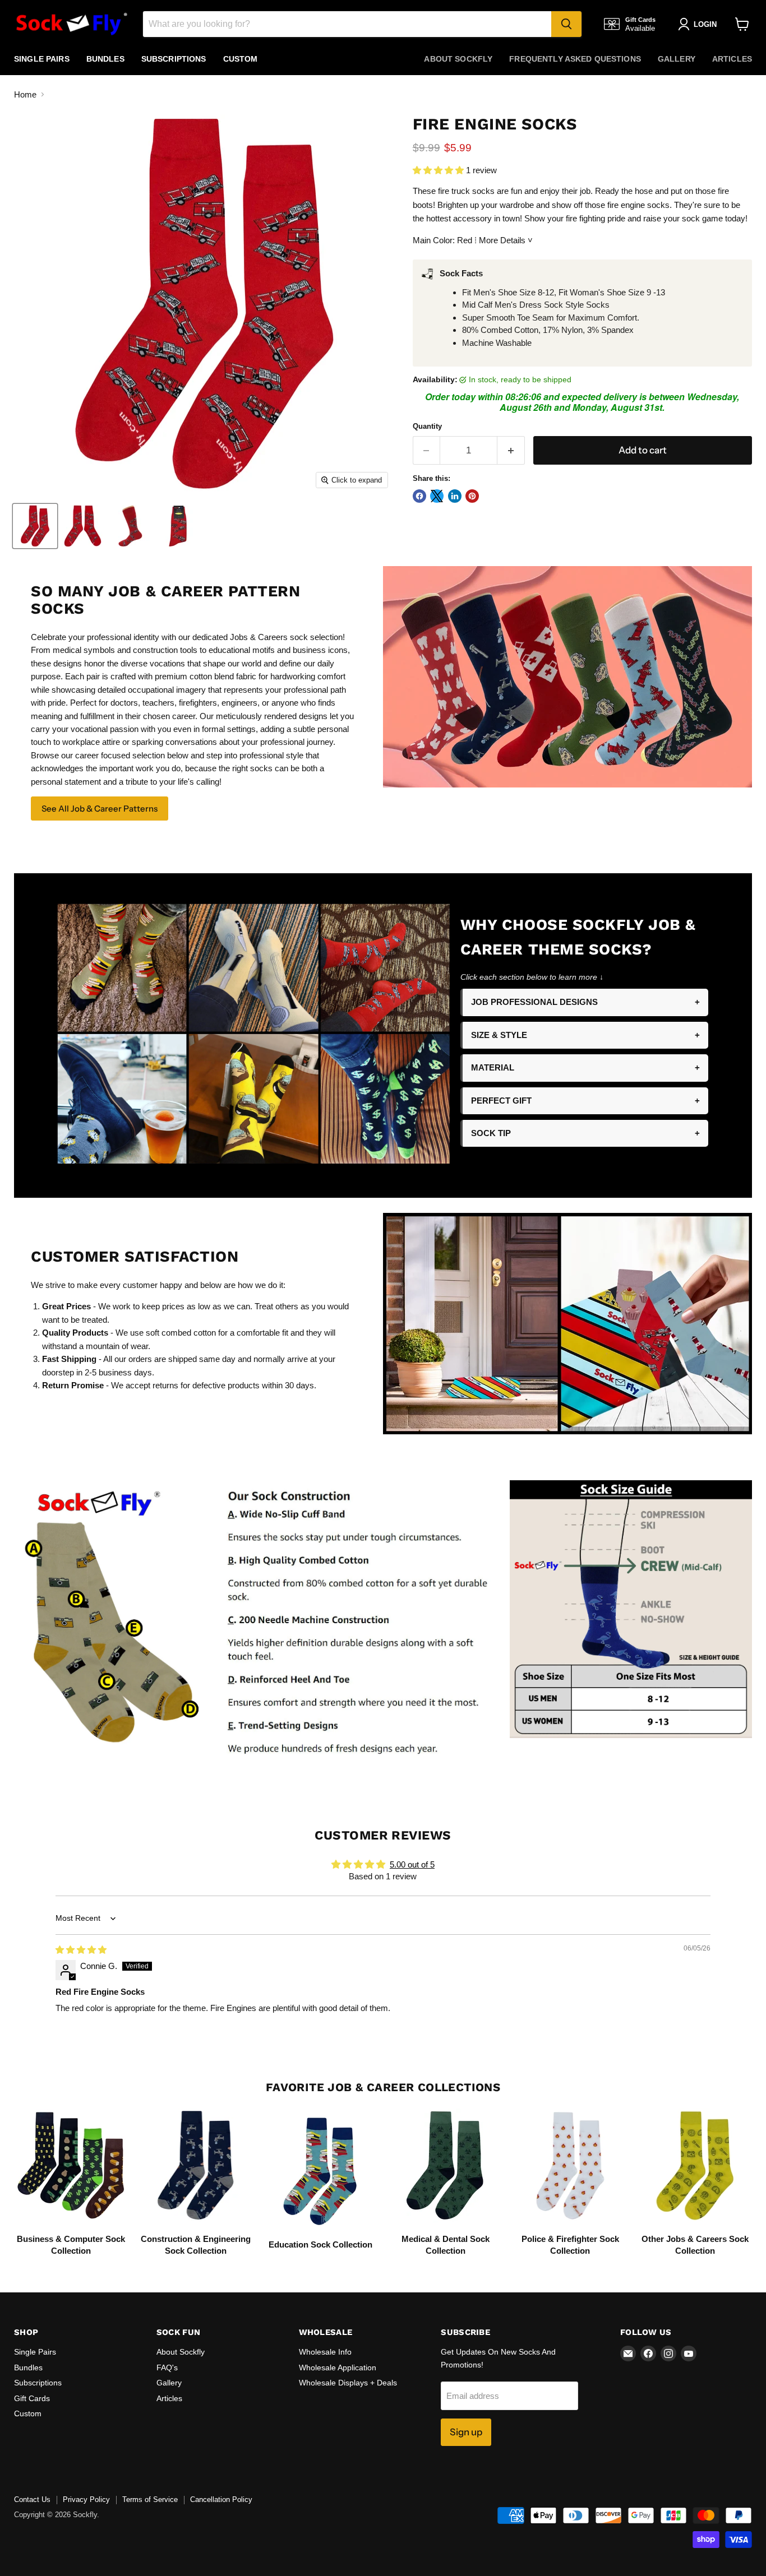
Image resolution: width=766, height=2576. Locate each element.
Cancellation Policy (221, 2499)
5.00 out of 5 (412, 1864)
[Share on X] (437, 496)
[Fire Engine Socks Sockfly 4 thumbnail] (178, 526)
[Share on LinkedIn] (455, 496)
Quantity (427, 426)
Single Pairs (42, 59)
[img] (81, 1950)
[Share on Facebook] (419, 496)
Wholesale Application (338, 2367)
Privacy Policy (86, 2499)
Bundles (105, 59)
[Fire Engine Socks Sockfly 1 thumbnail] (35, 526)
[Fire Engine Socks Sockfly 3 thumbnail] (130, 526)
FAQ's (167, 2367)
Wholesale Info (325, 2352)
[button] (439, 170)
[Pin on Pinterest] (472, 496)
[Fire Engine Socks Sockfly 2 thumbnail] (83, 526)
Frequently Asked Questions (575, 59)
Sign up (466, 2432)
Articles (732, 59)
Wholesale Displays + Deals (348, 2383)
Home (25, 94)
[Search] (566, 24)
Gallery (677, 59)
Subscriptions (174, 59)
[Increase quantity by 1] (511, 450)
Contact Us (32, 2499)
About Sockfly (458, 59)
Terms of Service (150, 2499)
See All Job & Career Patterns (100, 809)
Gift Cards (32, 2398)
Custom (241, 59)
